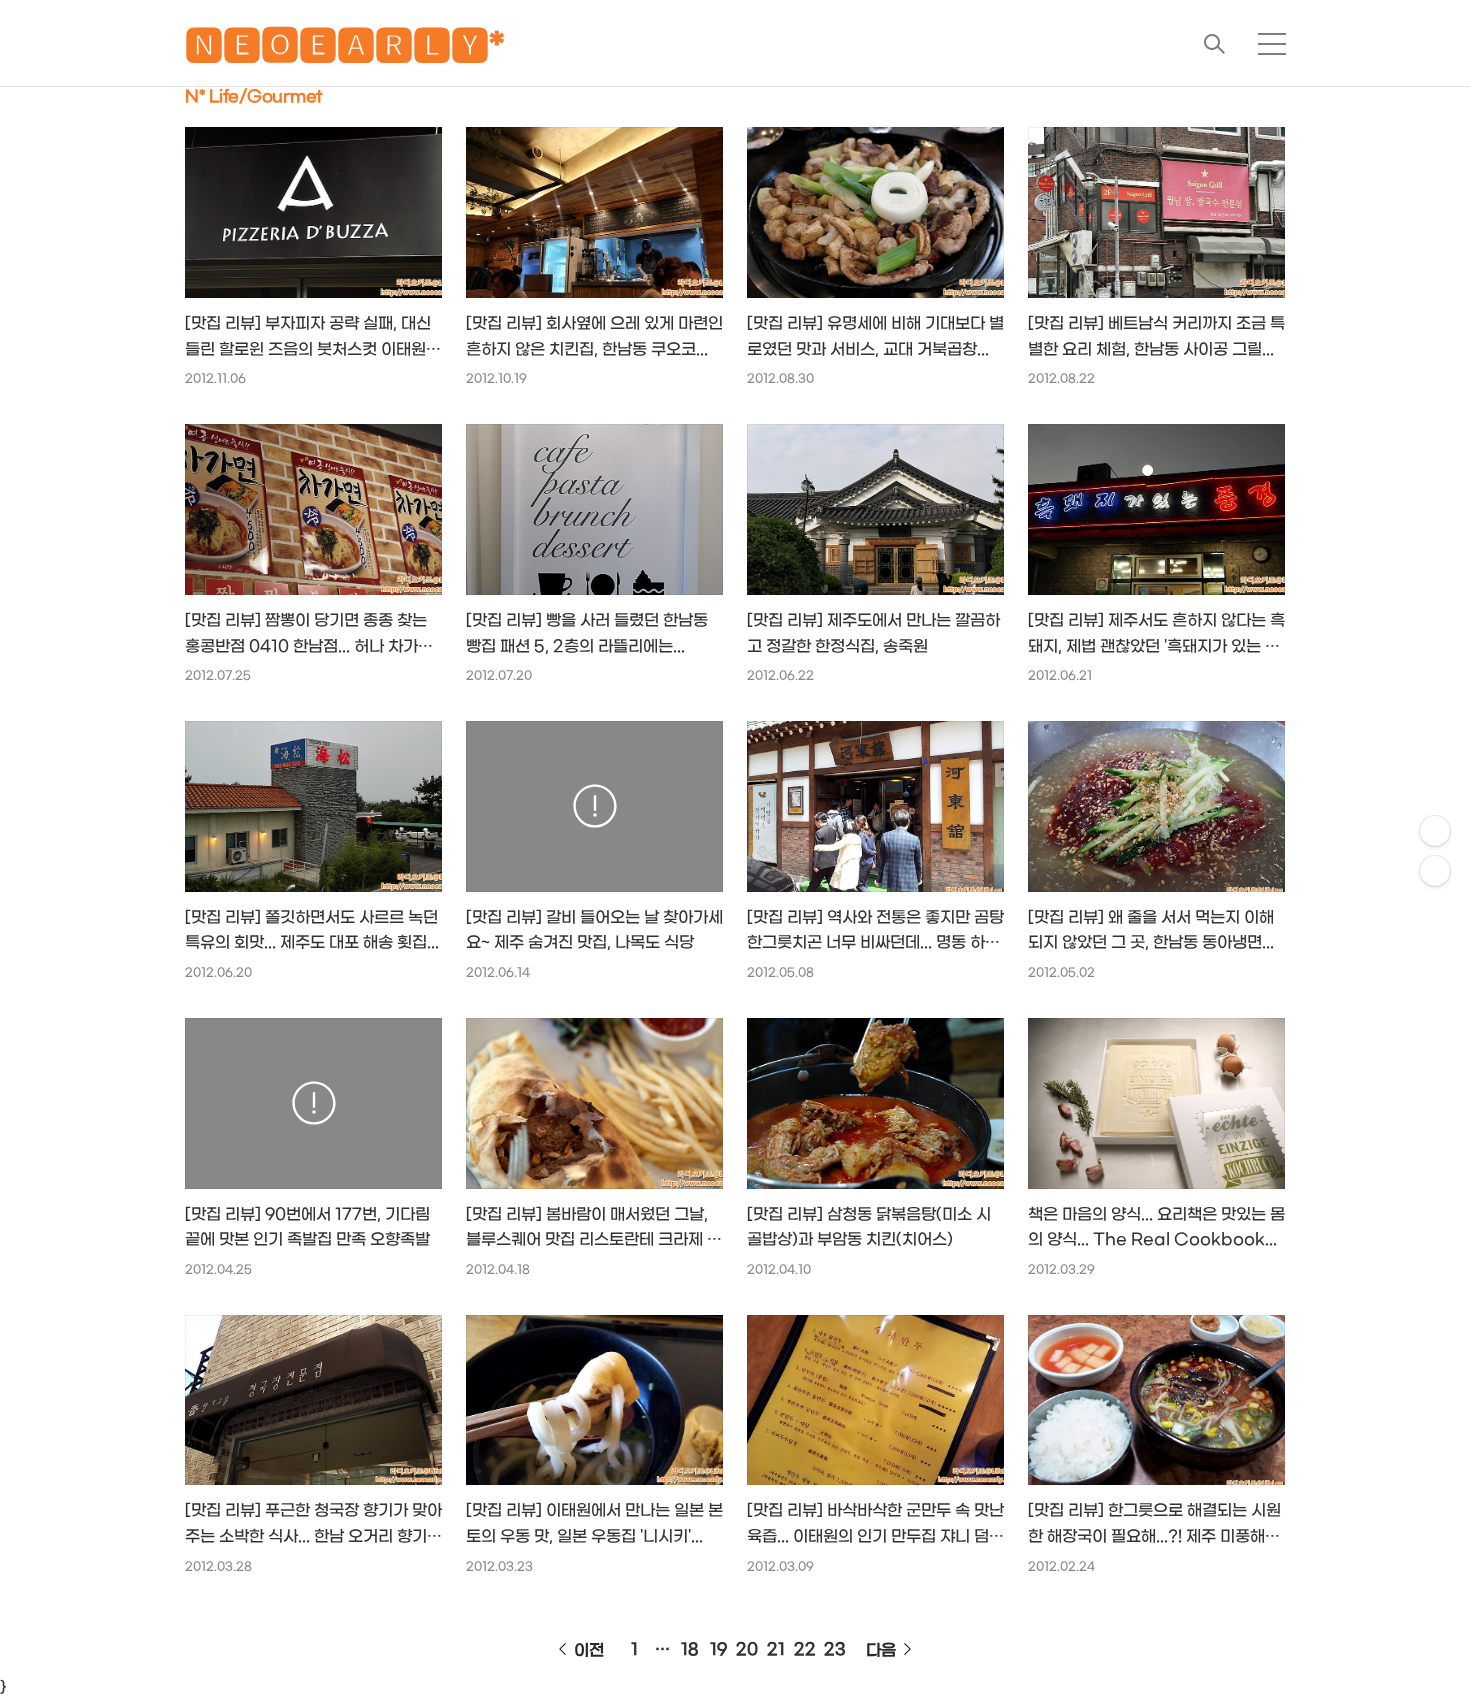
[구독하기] (1435, 871)
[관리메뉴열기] (1435, 831)
